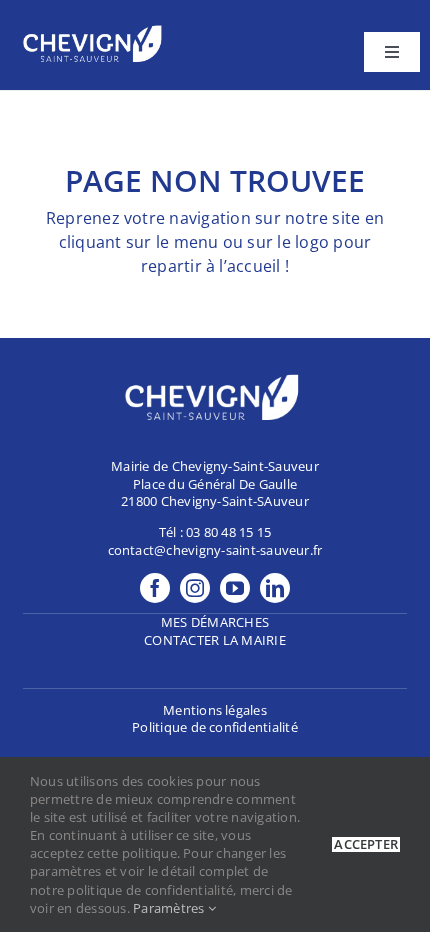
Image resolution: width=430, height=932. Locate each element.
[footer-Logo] (95, 28)
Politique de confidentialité (215, 727)
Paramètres (170, 908)
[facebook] (155, 588)
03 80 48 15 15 (228, 532)
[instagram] (195, 588)
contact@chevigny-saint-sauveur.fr (215, 550)
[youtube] (235, 588)
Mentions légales (215, 710)
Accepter (366, 844)
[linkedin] (275, 588)
